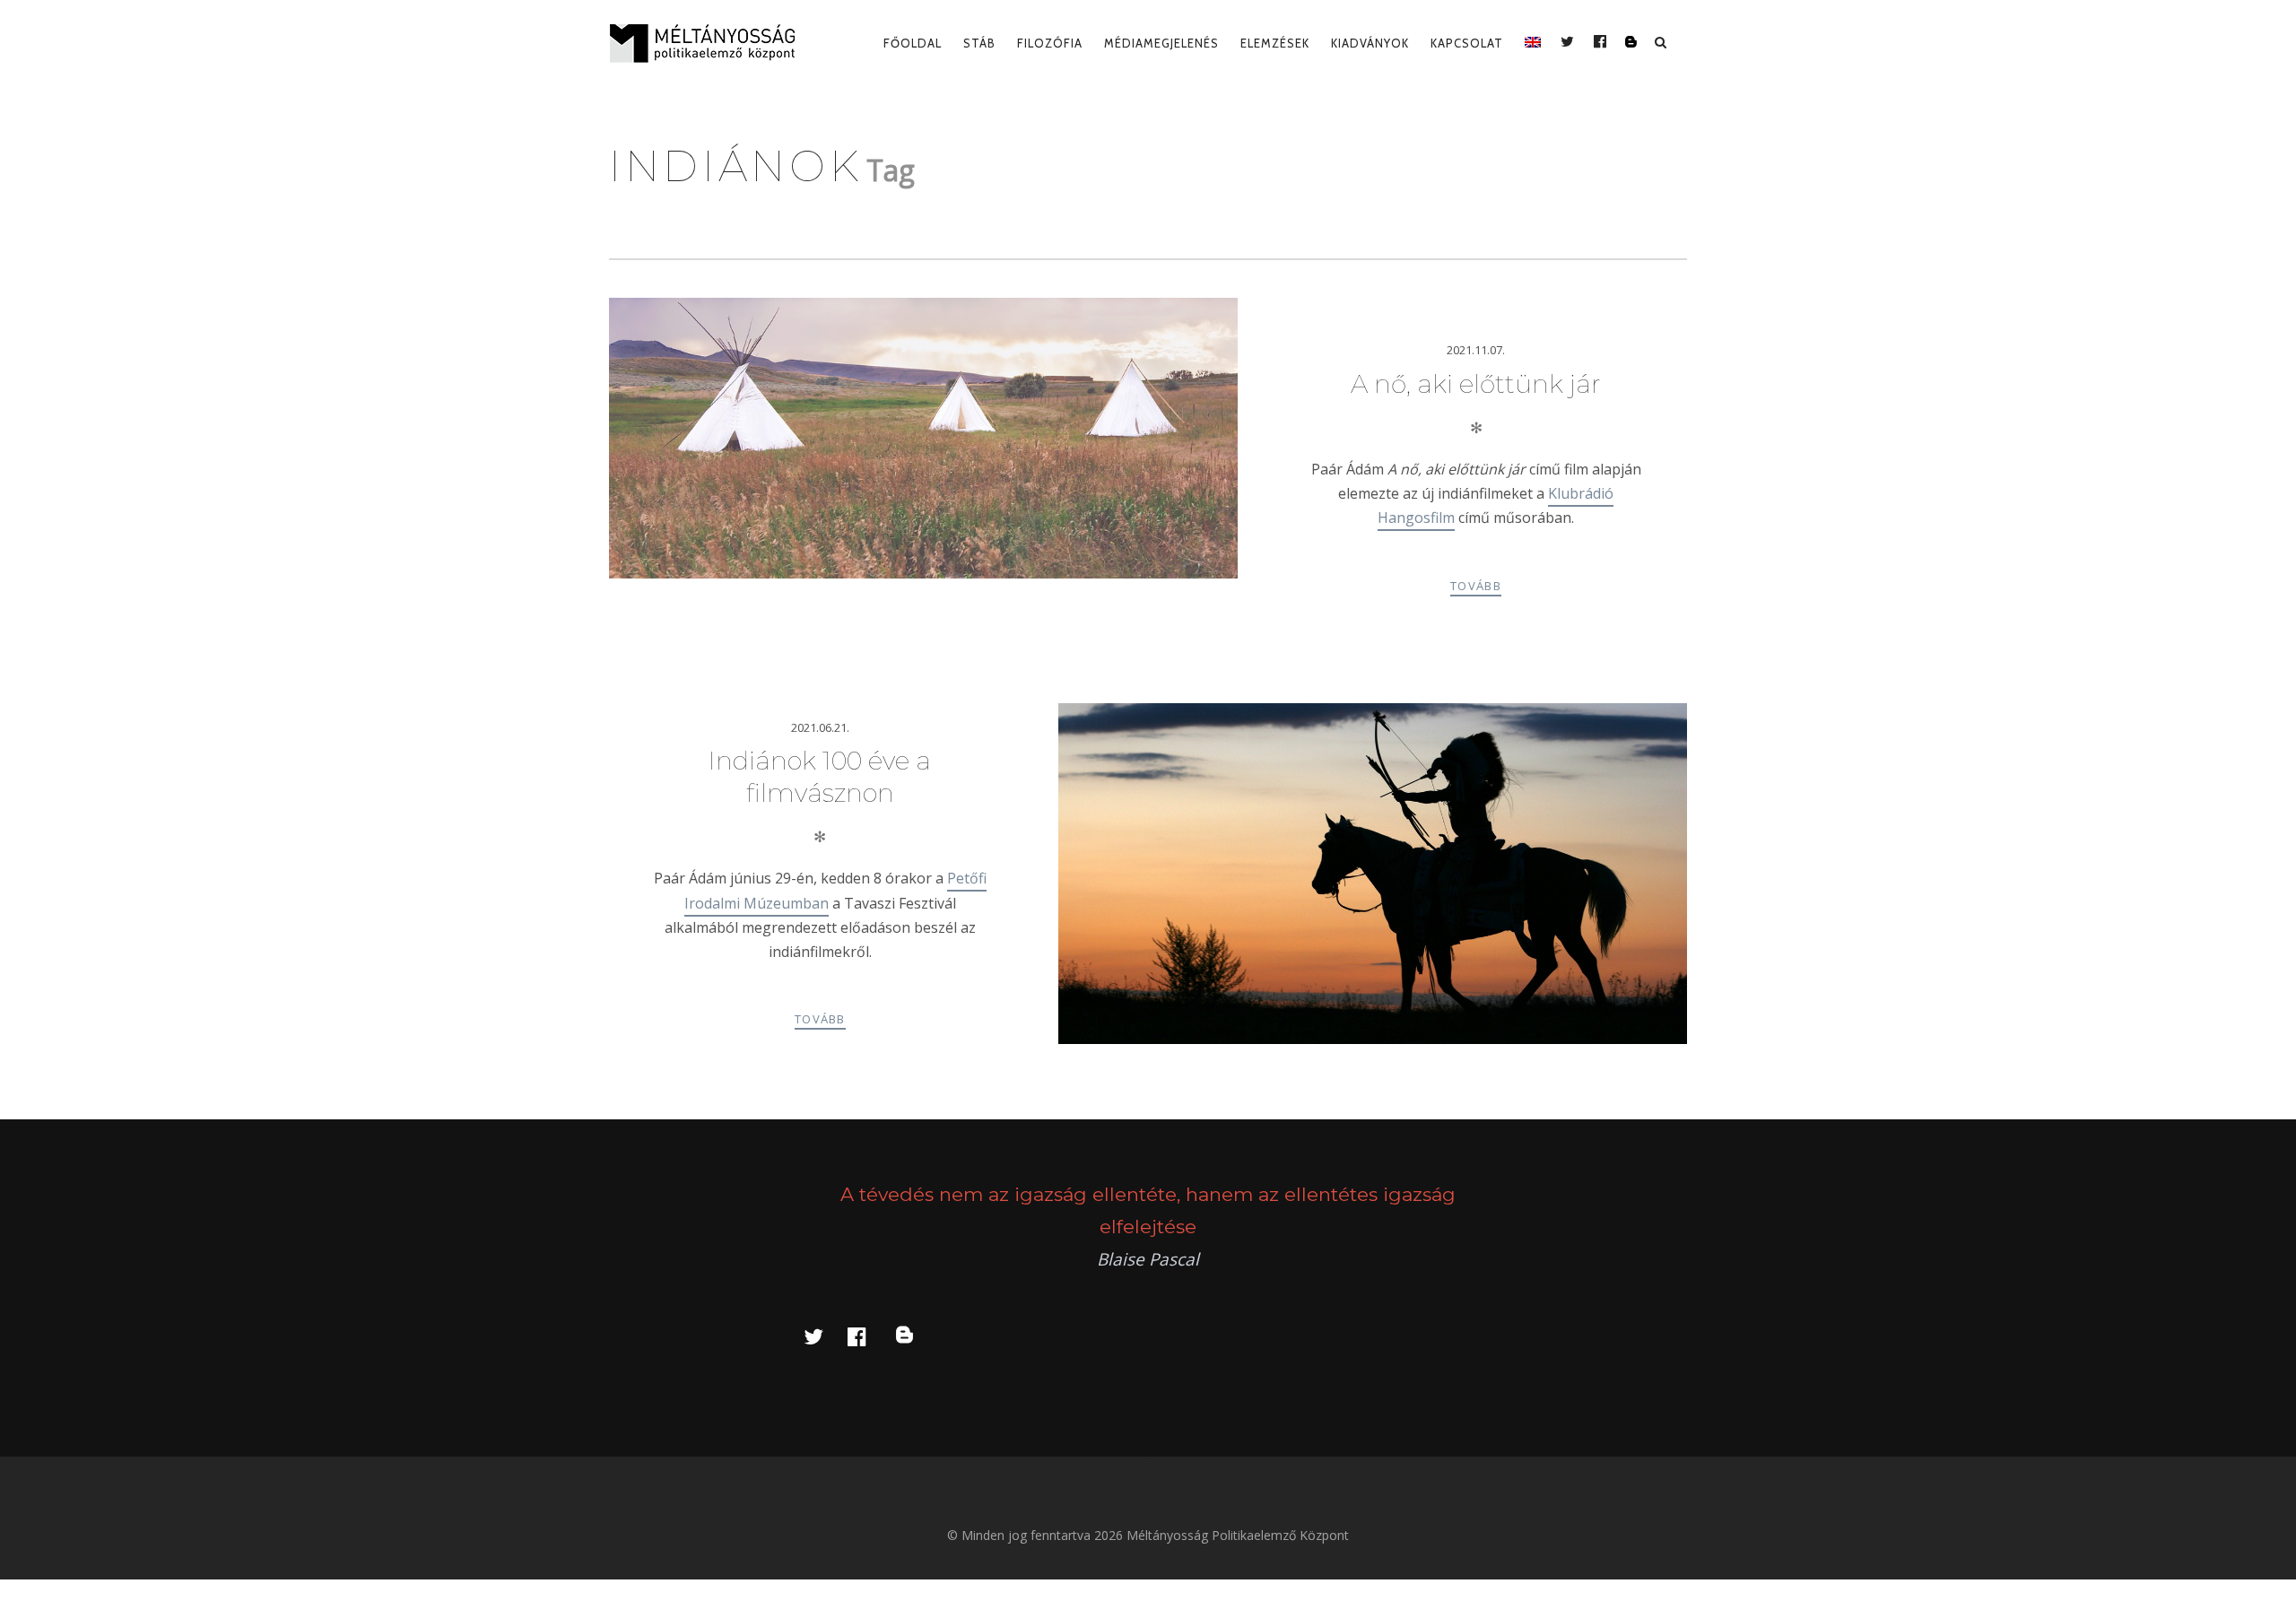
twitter (824, 1336)
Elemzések (1275, 43)
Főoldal (913, 43)
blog (915, 1336)
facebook (867, 1336)
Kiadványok (1370, 43)
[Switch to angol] (1533, 43)
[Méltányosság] (709, 43)
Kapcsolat (1467, 43)
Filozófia (1050, 43)
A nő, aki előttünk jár (1476, 384)
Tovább (1476, 586)
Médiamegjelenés (1161, 43)
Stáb (979, 43)
